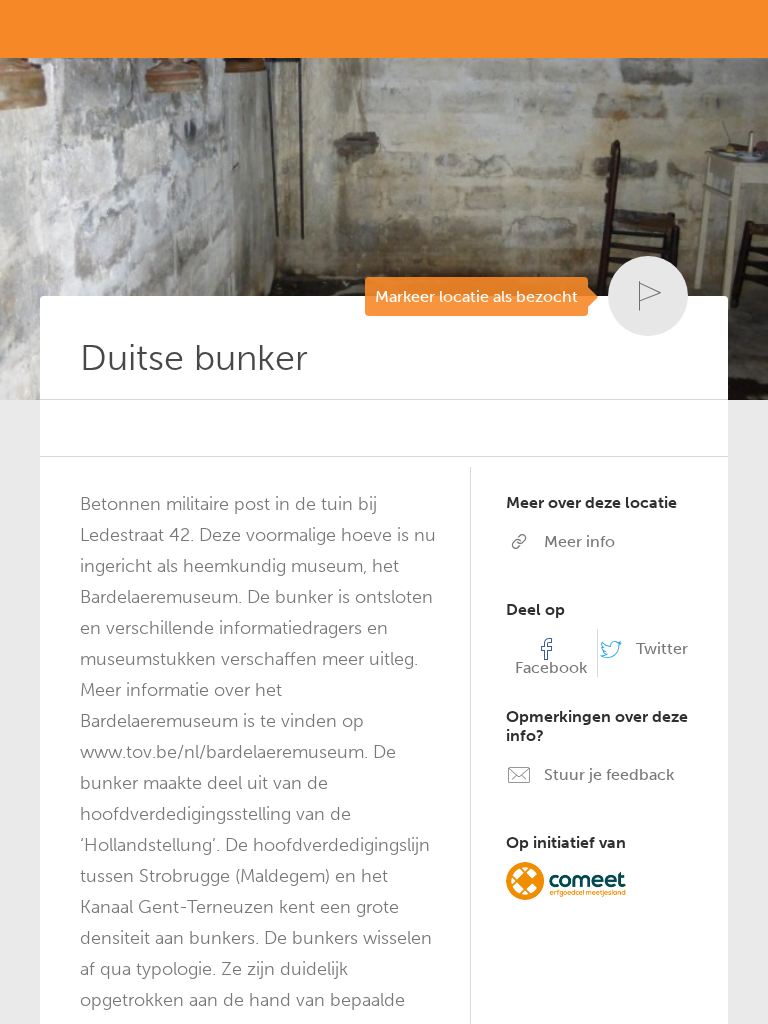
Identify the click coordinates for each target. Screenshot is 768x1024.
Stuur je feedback (607, 774)
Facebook (551, 667)
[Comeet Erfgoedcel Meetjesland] (566, 879)
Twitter (660, 648)
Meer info (577, 541)
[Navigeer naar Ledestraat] (86, 424)
